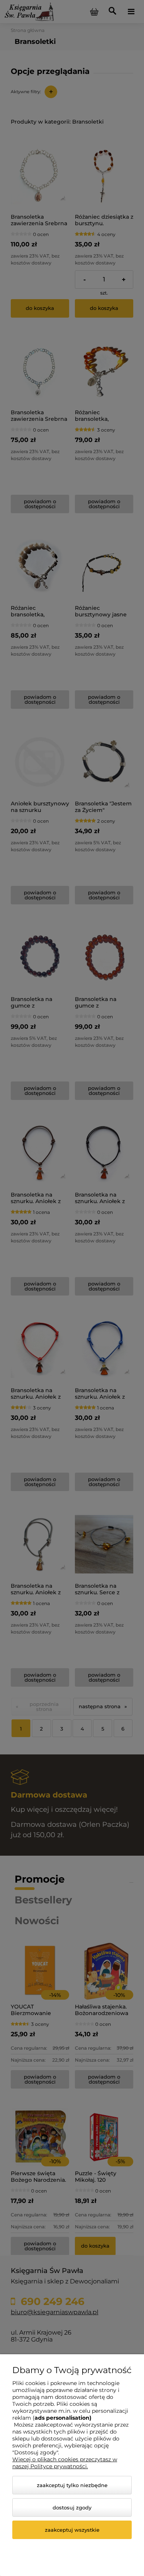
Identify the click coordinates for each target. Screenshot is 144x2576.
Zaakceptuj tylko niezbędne (72, 2485)
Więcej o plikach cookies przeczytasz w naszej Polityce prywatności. (65, 2463)
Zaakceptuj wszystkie (72, 2530)
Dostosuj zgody (72, 2507)
